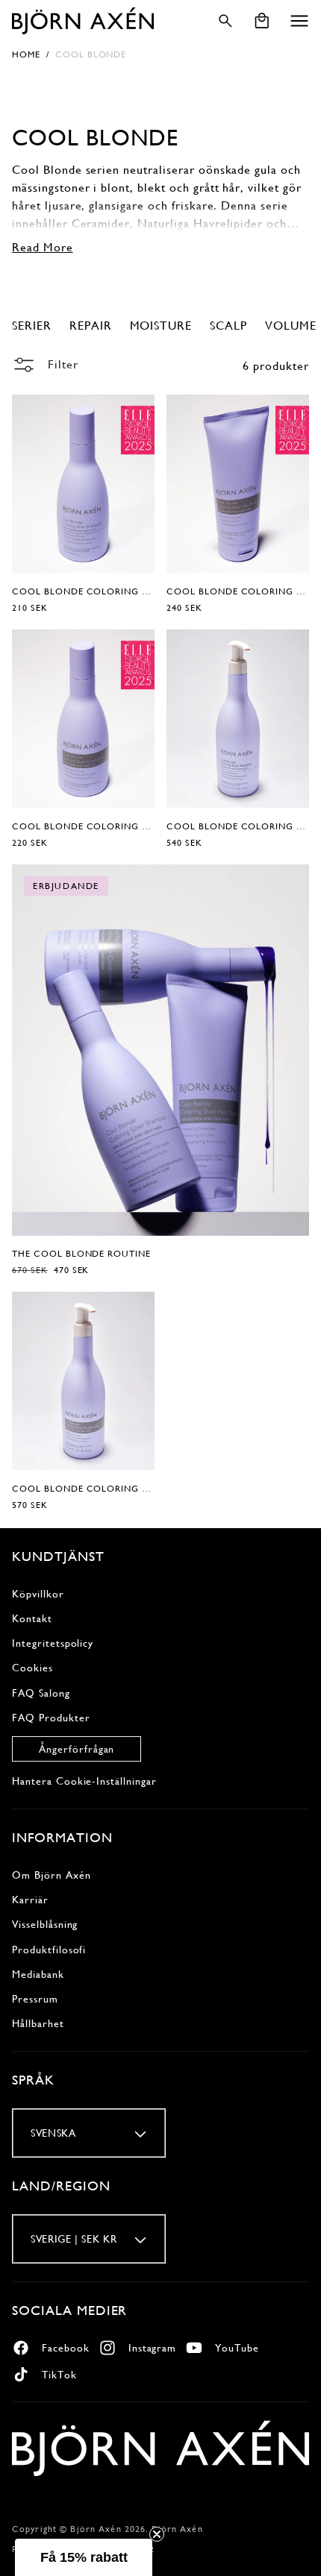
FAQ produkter (51, 1718)
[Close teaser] (157, 2534)
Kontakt (32, 1618)
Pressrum (35, 1999)
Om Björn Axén (51, 1875)
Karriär (30, 1900)
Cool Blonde (91, 54)
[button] (299, 21)
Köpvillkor (38, 1594)
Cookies (32, 1668)
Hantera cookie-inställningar (84, 1781)
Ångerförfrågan (77, 1749)
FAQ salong (41, 1693)
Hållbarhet (38, 2023)
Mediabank (38, 1974)
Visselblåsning (45, 1924)
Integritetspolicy (53, 1643)
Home (26, 54)
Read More (43, 247)
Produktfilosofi (49, 1950)
